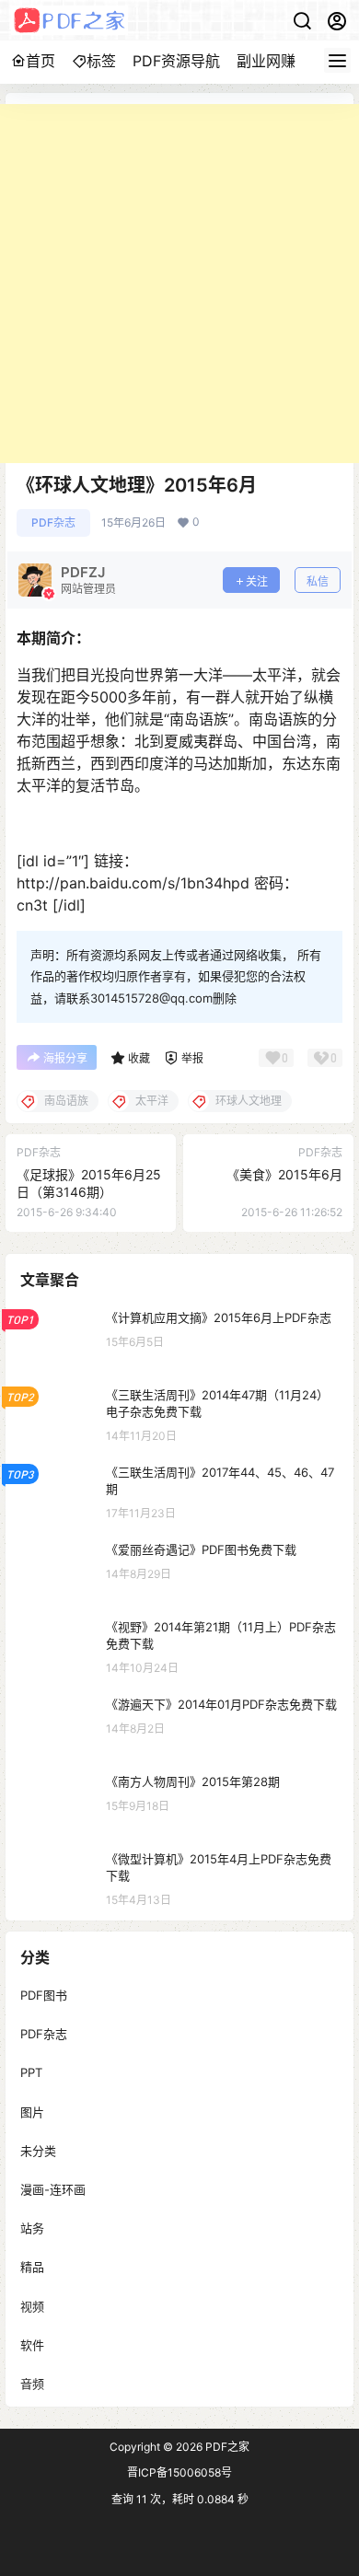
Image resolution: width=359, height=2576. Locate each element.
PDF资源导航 (176, 61)
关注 (257, 581)
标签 (101, 61)
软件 (32, 2344)
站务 (32, 2228)
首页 (41, 61)
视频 (32, 2305)
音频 (32, 2383)
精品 (32, 2267)
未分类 (38, 2150)
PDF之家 (226, 2447)
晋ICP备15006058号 (179, 2472)
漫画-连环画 (53, 2189)
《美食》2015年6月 (284, 1174)
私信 (318, 581)
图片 (32, 2111)
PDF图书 (44, 1995)
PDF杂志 (53, 522)
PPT (31, 2072)
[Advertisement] (179, 284)
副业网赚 (266, 61)
